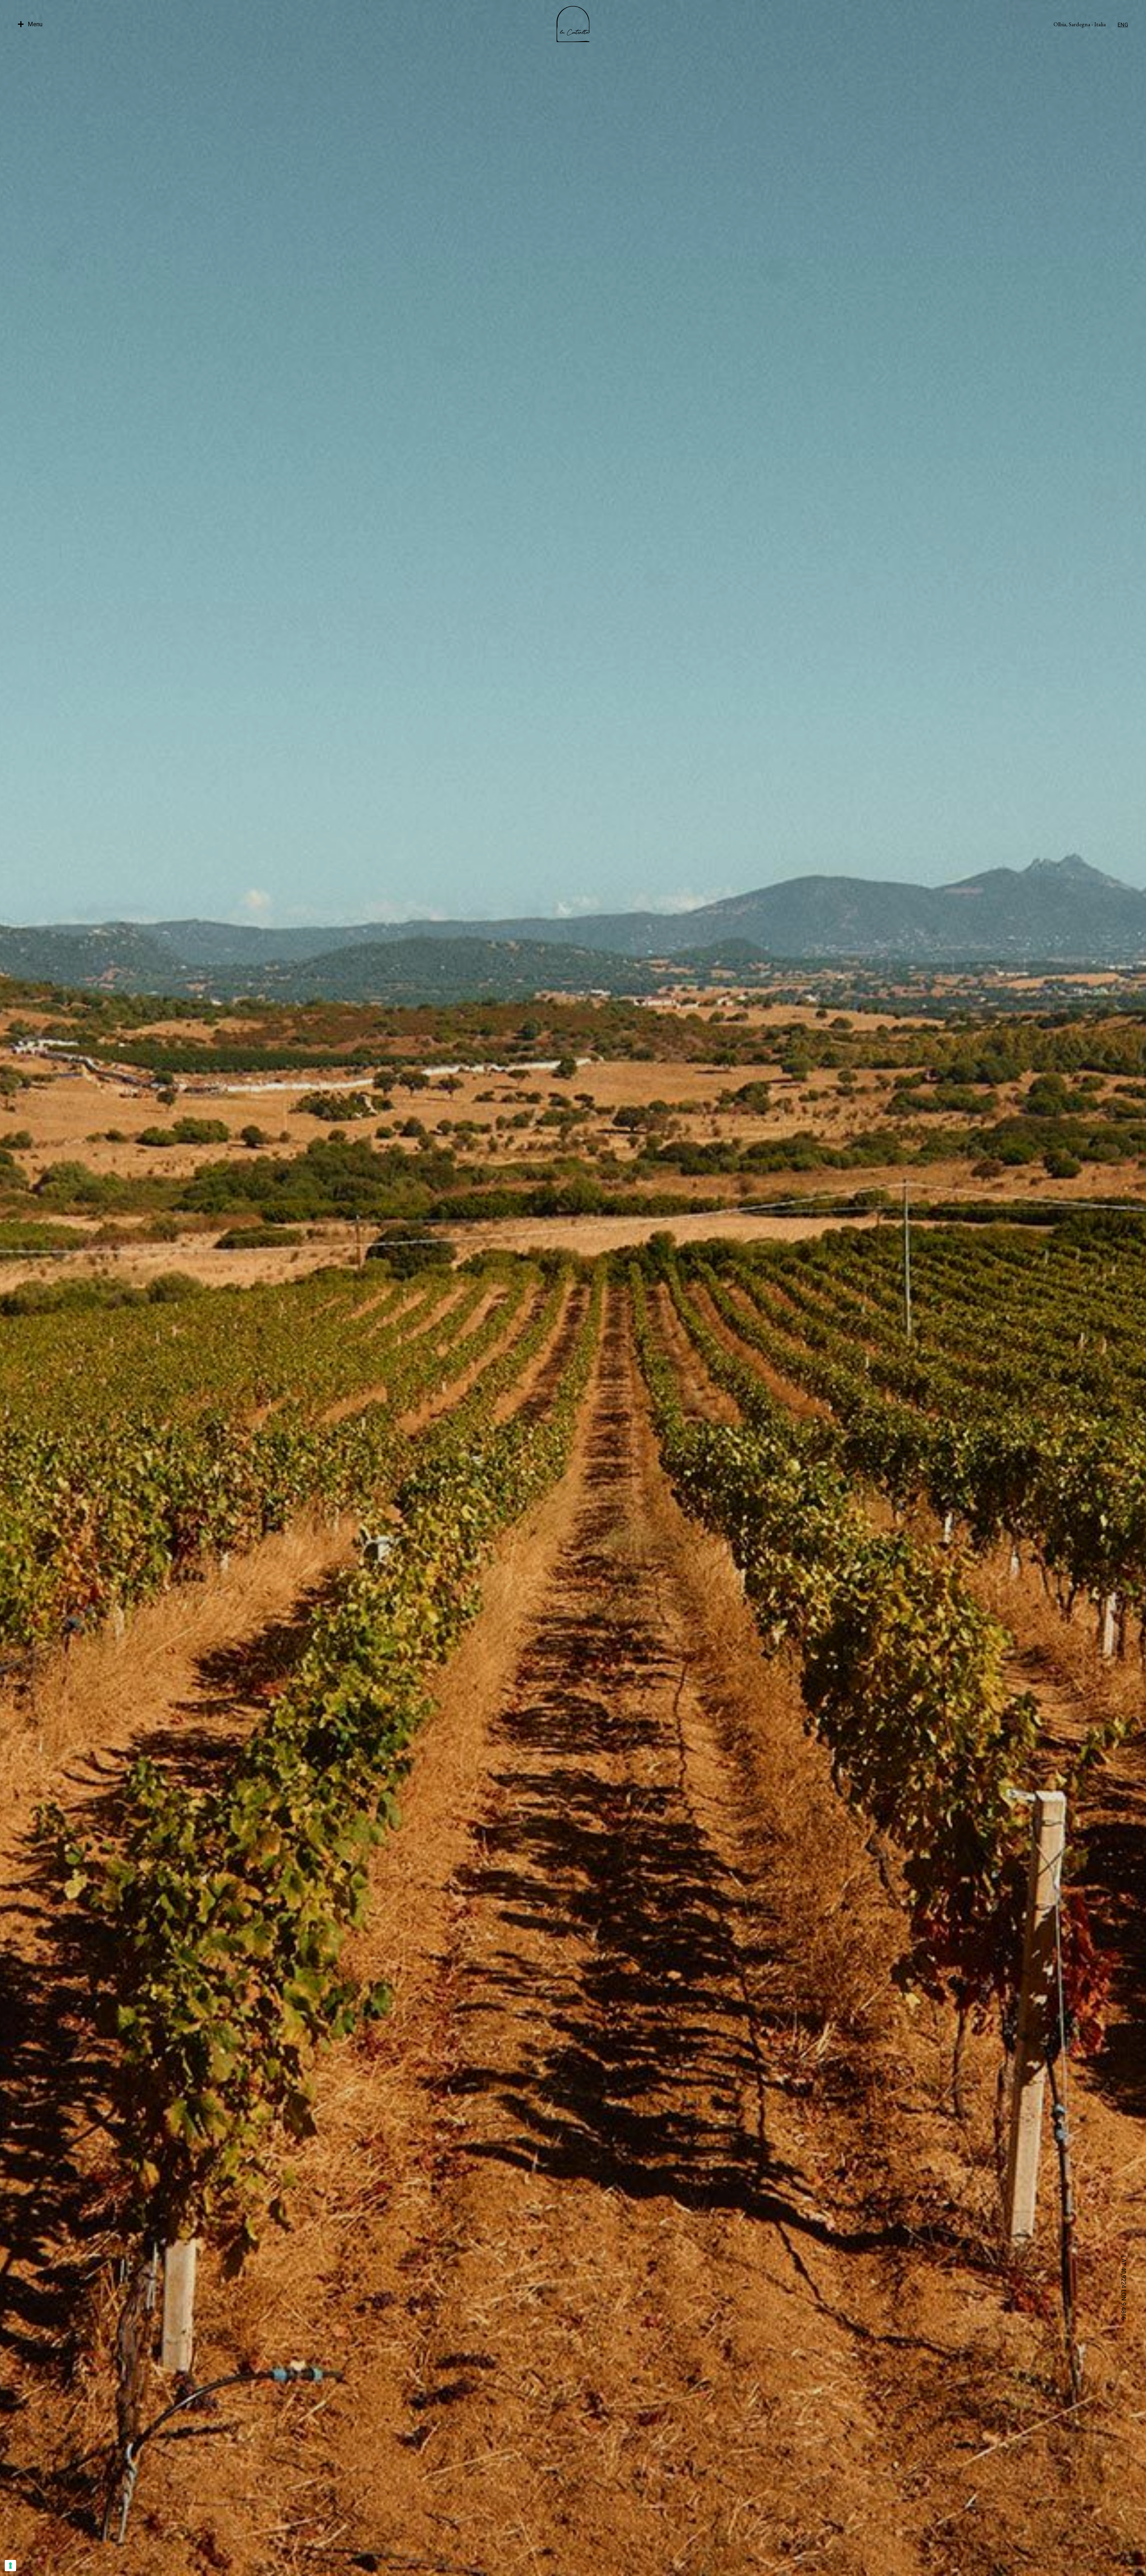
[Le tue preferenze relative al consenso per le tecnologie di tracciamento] (10, 2566)
